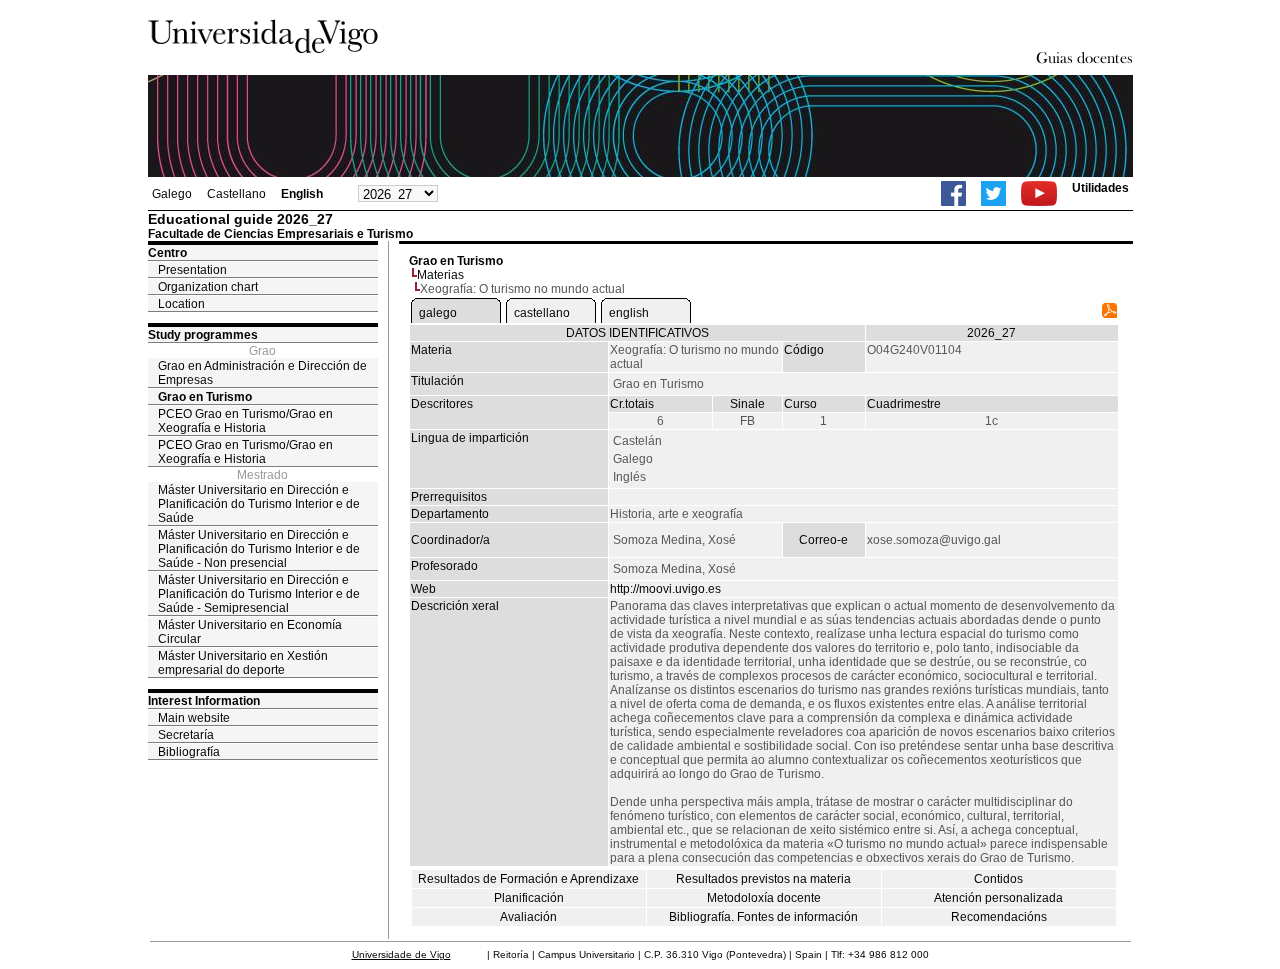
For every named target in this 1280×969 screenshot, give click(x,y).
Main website (194, 718)
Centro (167, 253)
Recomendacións (999, 917)
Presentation (192, 270)
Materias (440, 275)
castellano (542, 313)
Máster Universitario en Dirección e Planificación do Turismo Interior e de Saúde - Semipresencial (259, 594)
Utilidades (1100, 188)
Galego (172, 194)
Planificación (529, 898)
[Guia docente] (1109, 314)
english (629, 313)
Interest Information (204, 701)
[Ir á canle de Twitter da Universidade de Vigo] (993, 193)
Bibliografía (189, 752)
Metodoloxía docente (764, 898)
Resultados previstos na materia (763, 879)
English (302, 194)
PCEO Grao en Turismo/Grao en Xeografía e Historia (245, 421)
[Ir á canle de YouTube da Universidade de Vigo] (1039, 193)
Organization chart (208, 287)
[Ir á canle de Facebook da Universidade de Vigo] (953, 193)
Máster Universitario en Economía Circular (250, 632)
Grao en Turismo (205, 397)
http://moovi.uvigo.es (665, 589)
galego (438, 313)
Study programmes (203, 335)
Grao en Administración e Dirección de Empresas (262, 373)
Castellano (236, 194)
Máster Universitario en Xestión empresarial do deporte (243, 663)
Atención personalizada (998, 898)
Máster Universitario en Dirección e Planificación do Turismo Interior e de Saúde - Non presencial (259, 549)
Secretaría (186, 735)
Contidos (998, 879)
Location (181, 304)
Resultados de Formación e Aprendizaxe (528, 879)
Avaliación (528, 917)
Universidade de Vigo (401, 954)
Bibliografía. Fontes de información (763, 917)
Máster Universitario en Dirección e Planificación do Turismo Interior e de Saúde (259, 504)
